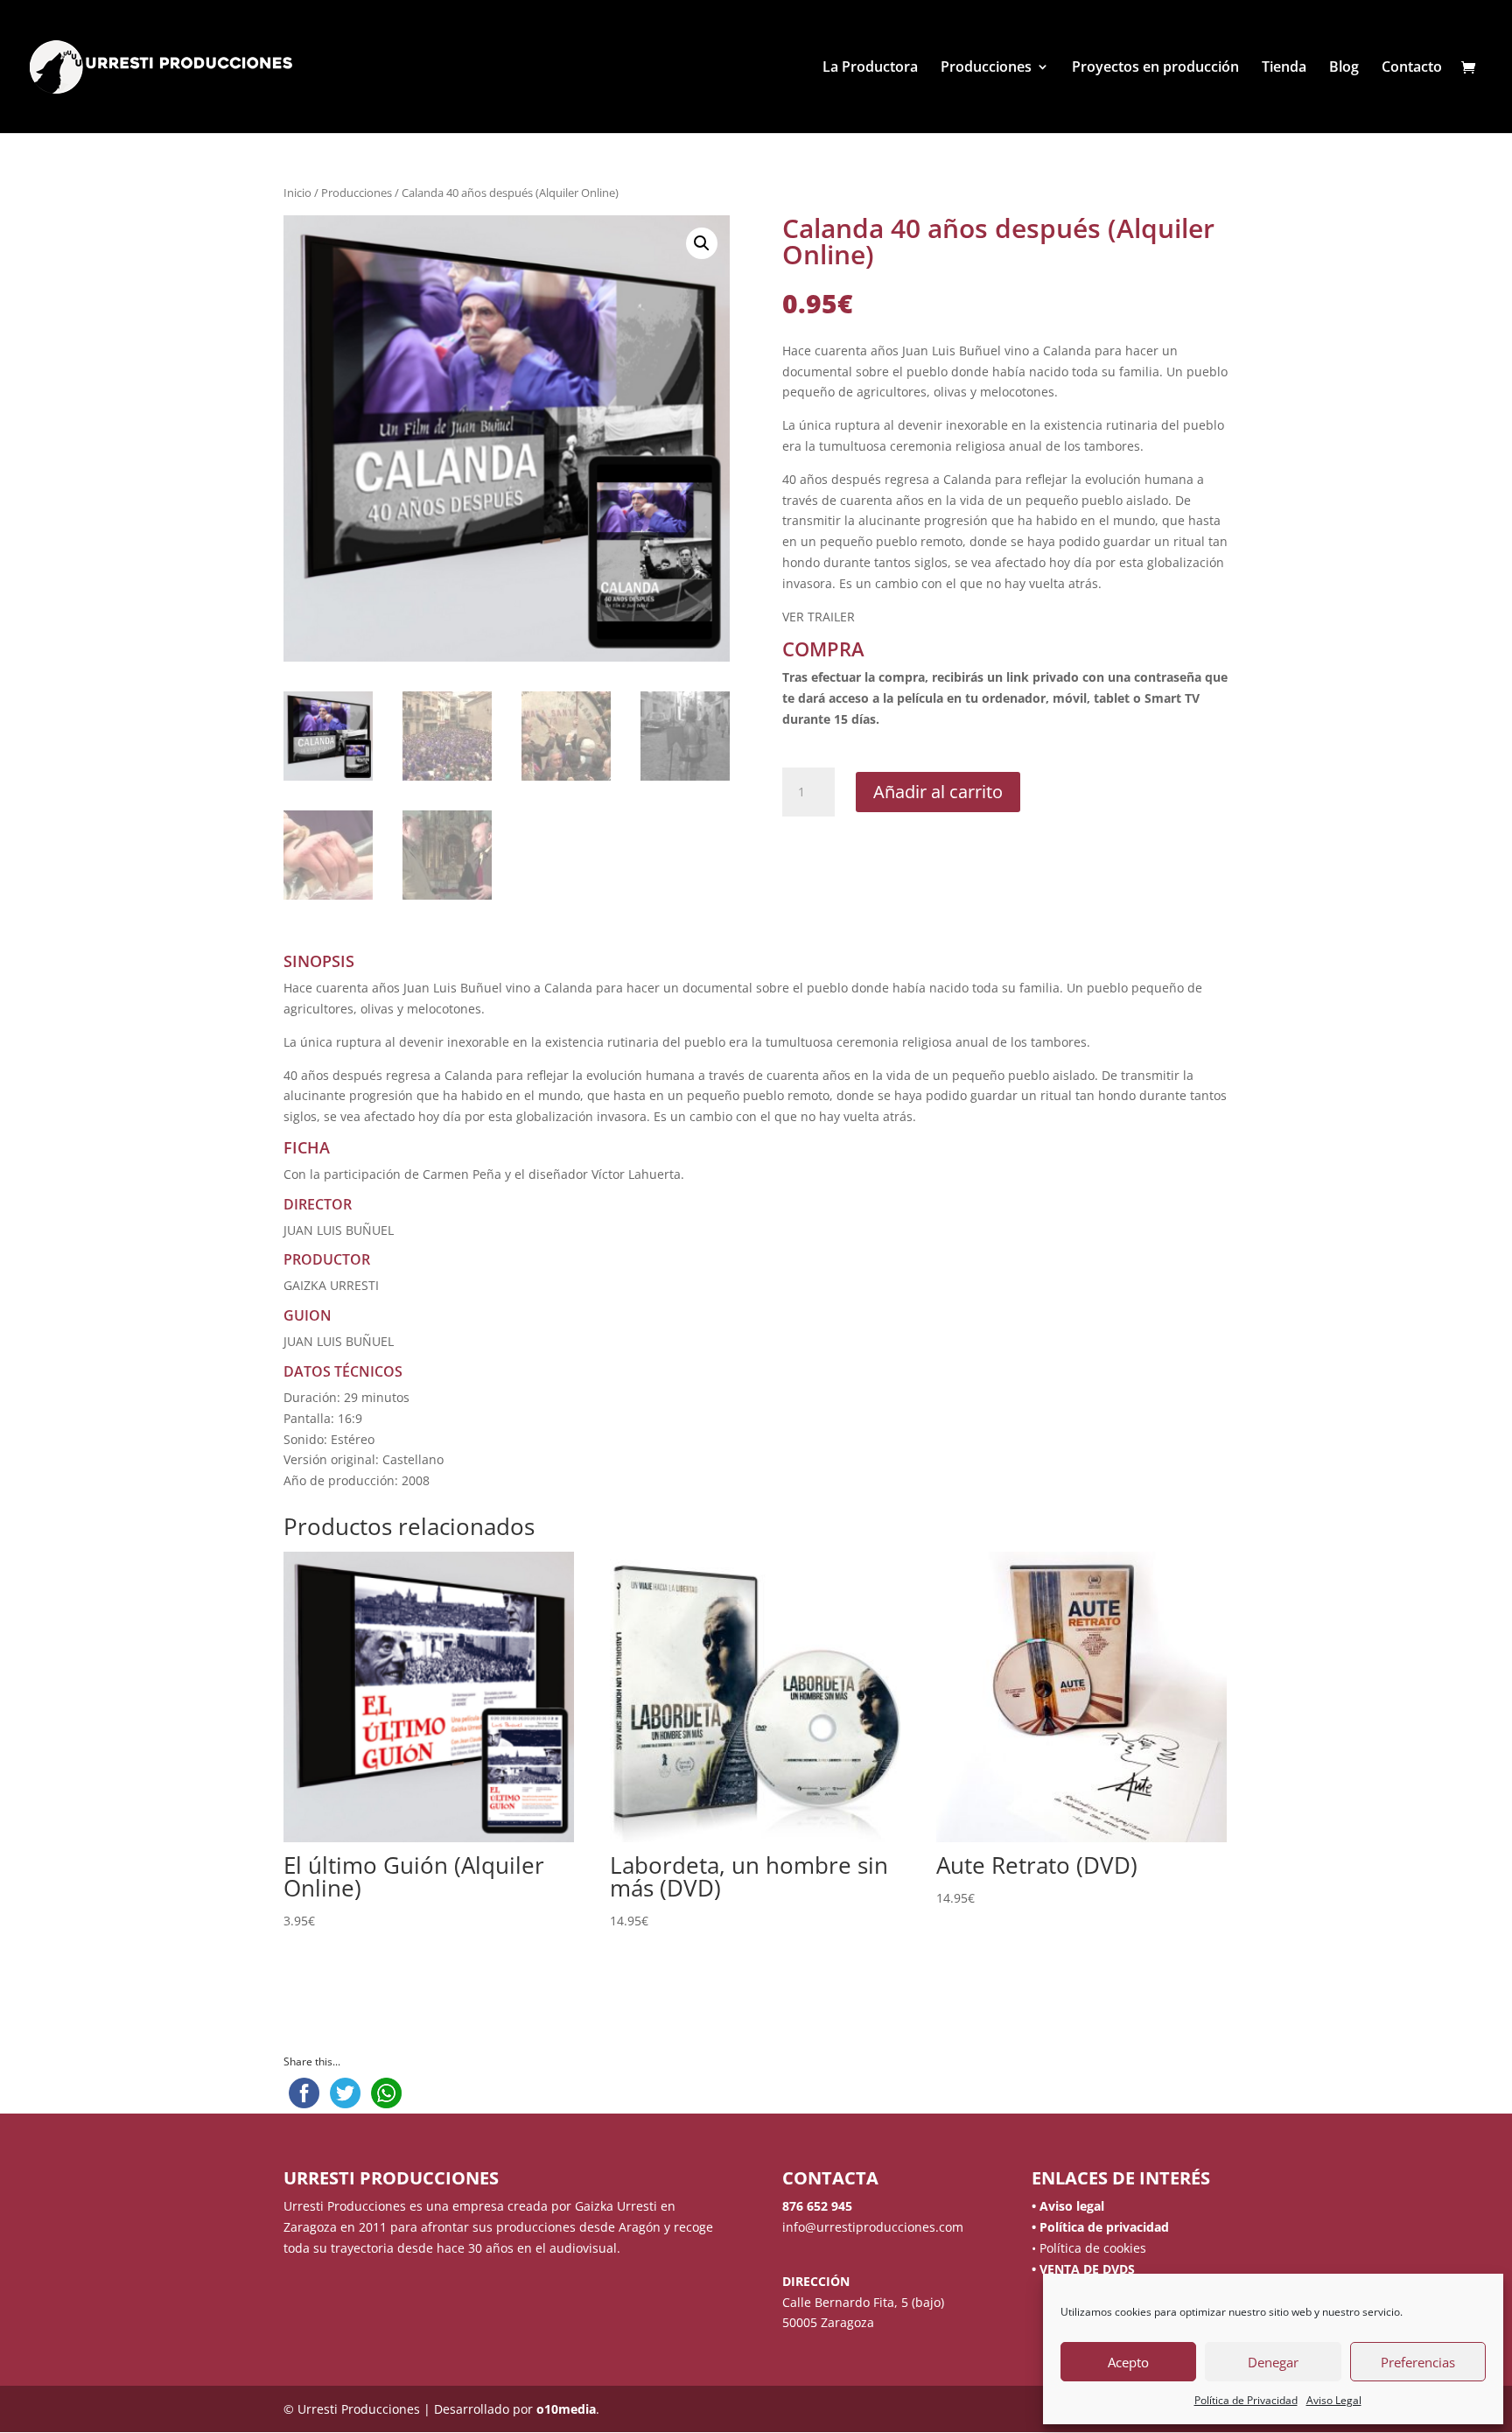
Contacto (1412, 68)
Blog (1344, 68)
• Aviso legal (1068, 2206)
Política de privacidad (1102, 2227)
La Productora (870, 68)
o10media (566, 2409)
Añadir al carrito (938, 792)
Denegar (1273, 2362)
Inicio (297, 193)
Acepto (1128, 2362)
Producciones (986, 68)
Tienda (1284, 68)
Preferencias (1418, 2362)
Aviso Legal (1334, 2400)
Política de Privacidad (1246, 2400)
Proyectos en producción (1155, 68)
